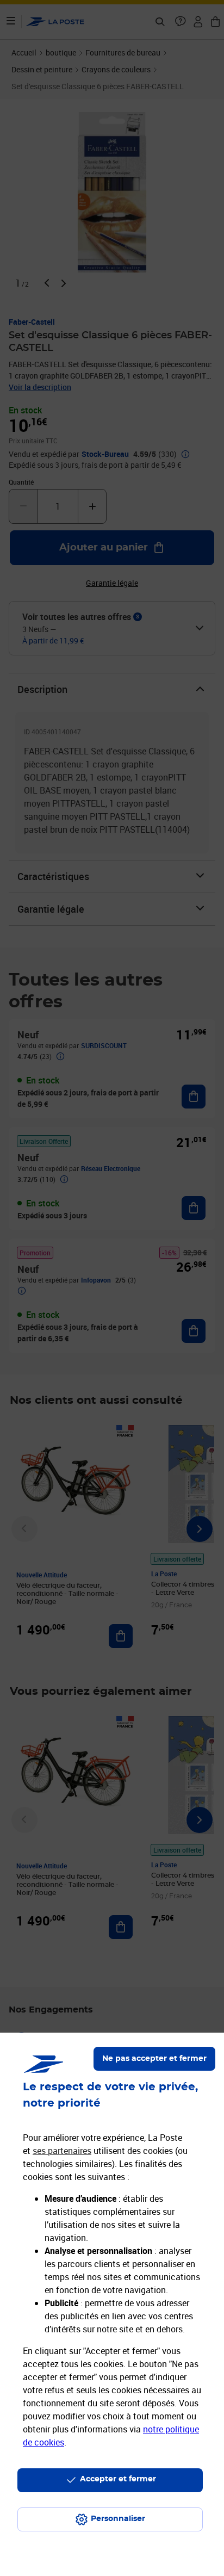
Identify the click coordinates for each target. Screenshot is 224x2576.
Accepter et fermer (118, 2479)
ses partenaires (62, 2151)
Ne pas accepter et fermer (154, 2059)
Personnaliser (118, 2519)
